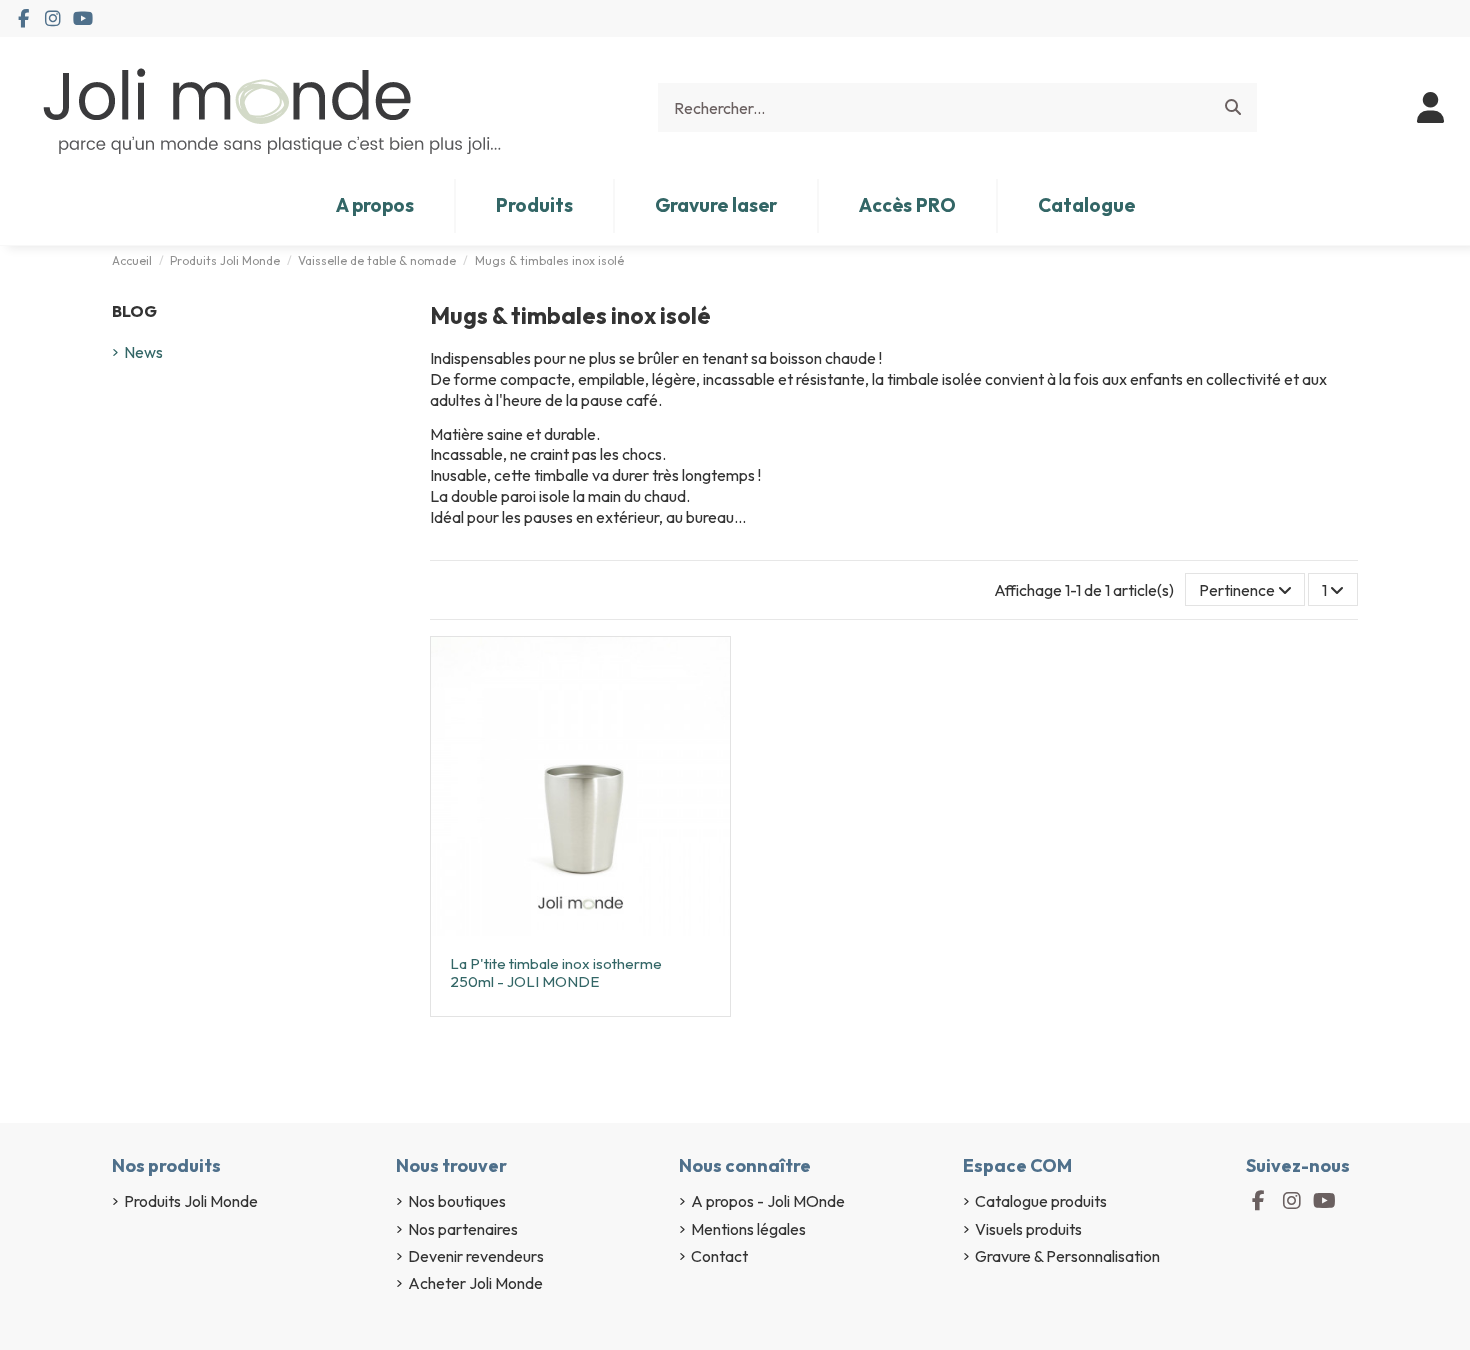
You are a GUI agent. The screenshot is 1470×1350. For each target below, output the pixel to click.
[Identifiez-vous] (1430, 108)
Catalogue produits (1041, 1201)
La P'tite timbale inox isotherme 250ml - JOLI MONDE (556, 972)
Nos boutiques (457, 1201)
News (143, 352)
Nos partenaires (463, 1229)
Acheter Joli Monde (475, 1283)
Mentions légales (748, 1229)
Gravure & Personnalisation (1067, 1256)
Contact (719, 1256)
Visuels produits (1028, 1229)
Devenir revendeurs (476, 1256)
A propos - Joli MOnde (768, 1201)
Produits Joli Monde (191, 1201)
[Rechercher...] (1233, 108)
